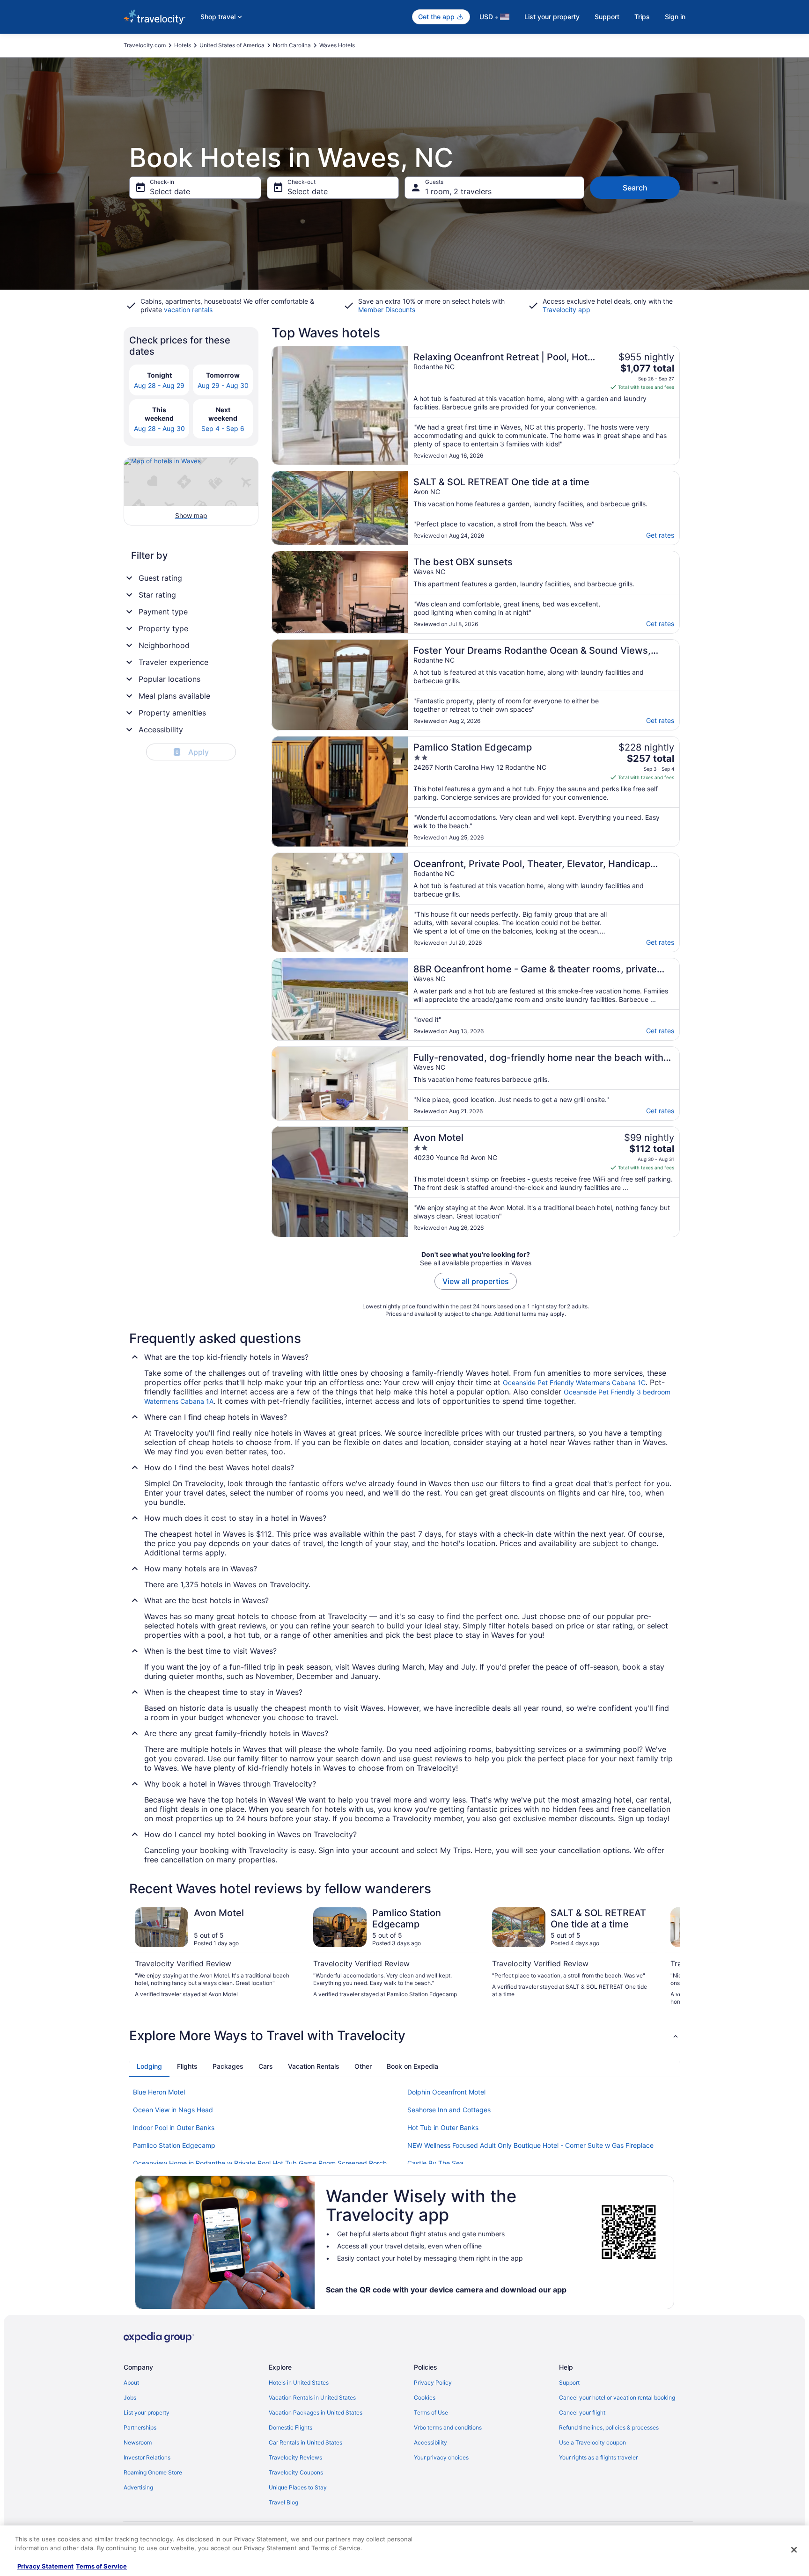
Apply (192, 752)
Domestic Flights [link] (291, 2427)
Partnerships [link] (140, 2427)
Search (635, 188)
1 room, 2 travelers (458, 191)
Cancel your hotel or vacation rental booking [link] (617, 2397)
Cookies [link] (425, 2397)
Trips (642, 17)
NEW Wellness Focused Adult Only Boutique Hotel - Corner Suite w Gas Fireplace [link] (530, 2145)
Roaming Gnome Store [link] (153, 2472)
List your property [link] (147, 2412)
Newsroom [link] (138, 2442)
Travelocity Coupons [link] (296, 2472)
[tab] (149, 2066)
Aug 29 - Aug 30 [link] (223, 385)
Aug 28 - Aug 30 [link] (159, 428)
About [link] (131, 2383)
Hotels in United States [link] (299, 2383)
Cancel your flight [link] (582, 2412)
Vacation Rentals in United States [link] (312, 2397)
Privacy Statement (45, 2566)
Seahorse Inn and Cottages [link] (449, 2110)
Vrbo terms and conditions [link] (448, 2427)
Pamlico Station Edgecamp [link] (174, 2145)
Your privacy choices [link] (441, 2457)
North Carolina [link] (292, 45)
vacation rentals (188, 310)
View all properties (476, 1281)
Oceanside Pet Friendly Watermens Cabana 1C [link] (574, 1383)
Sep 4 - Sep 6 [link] (223, 428)
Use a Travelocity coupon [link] (592, 2442)
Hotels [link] (183, 45)
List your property (552, 17)
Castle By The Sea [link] (435, 2163)
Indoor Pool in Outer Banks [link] (174, 2127)
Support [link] (569, 2383)
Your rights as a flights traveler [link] (598, 2457)
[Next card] (669, 1956)
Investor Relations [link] (147, 2457)
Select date (170, 191)
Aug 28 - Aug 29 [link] (159, 385)
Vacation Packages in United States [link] (316, 2412)
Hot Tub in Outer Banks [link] (443, 2127)
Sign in (675, 17)
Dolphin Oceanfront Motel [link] (446, 2092)
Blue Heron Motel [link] (159, 2092)
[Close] (794, 2550)
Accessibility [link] (430, 2442)
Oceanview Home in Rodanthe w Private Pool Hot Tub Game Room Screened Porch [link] (260, 2163)
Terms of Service (101, 2566)
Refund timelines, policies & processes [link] (609, 2427)
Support (607, 17)
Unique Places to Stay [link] (298, 2487)
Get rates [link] (660, 535)
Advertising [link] (138, 2487)
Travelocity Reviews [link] (295, 2457)
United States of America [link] (232, 45)
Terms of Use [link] (431, 2412)
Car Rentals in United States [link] (305, 2442)
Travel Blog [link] (283, 2502)
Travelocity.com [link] (145, 45)
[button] (404, 2036)
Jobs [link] (130, 2397)
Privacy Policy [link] (433, 2383)
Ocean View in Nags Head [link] (173, 2110)
